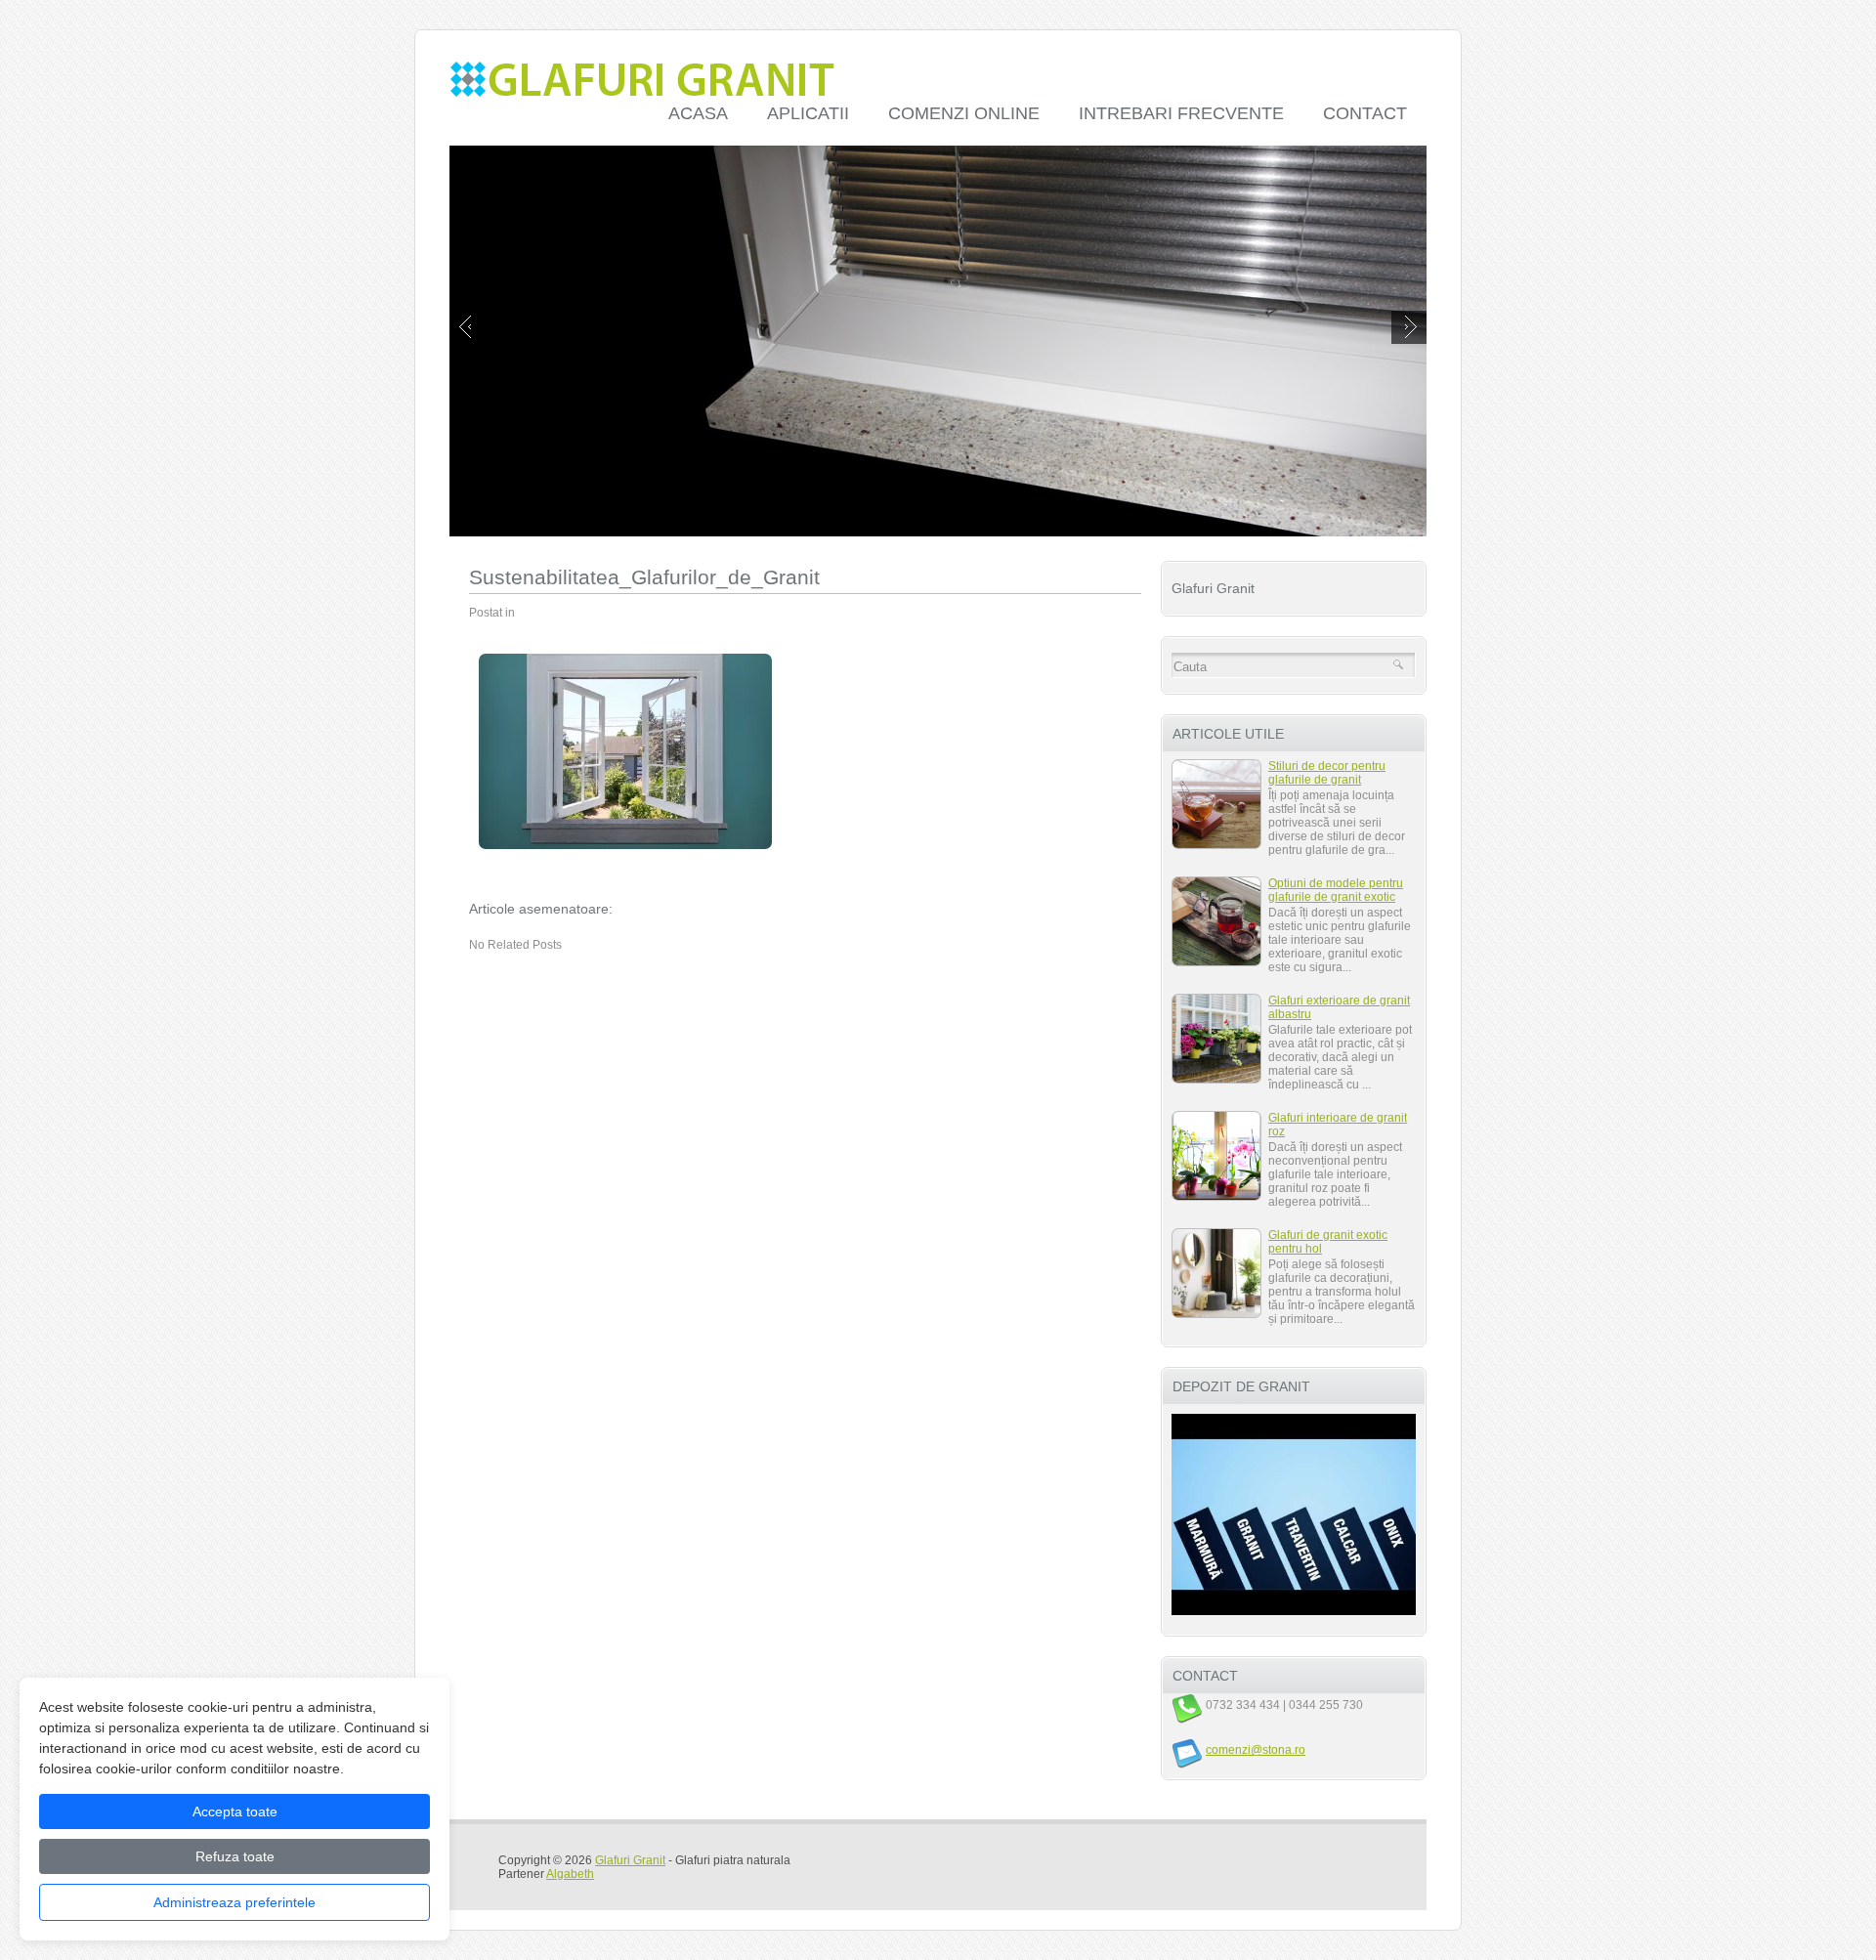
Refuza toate (235, 1856)
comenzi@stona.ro (1256, 1750)
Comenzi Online (964, 113)
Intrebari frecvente (1181, 113)
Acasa (698, 113)
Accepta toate (235, 1811)
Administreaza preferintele (234, 1902)
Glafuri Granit (630, 1860)
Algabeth (570, 1874)
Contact (1365, 113)
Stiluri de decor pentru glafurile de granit (1327, 773)
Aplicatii (808, 113)
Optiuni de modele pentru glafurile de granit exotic (1336, 890)
